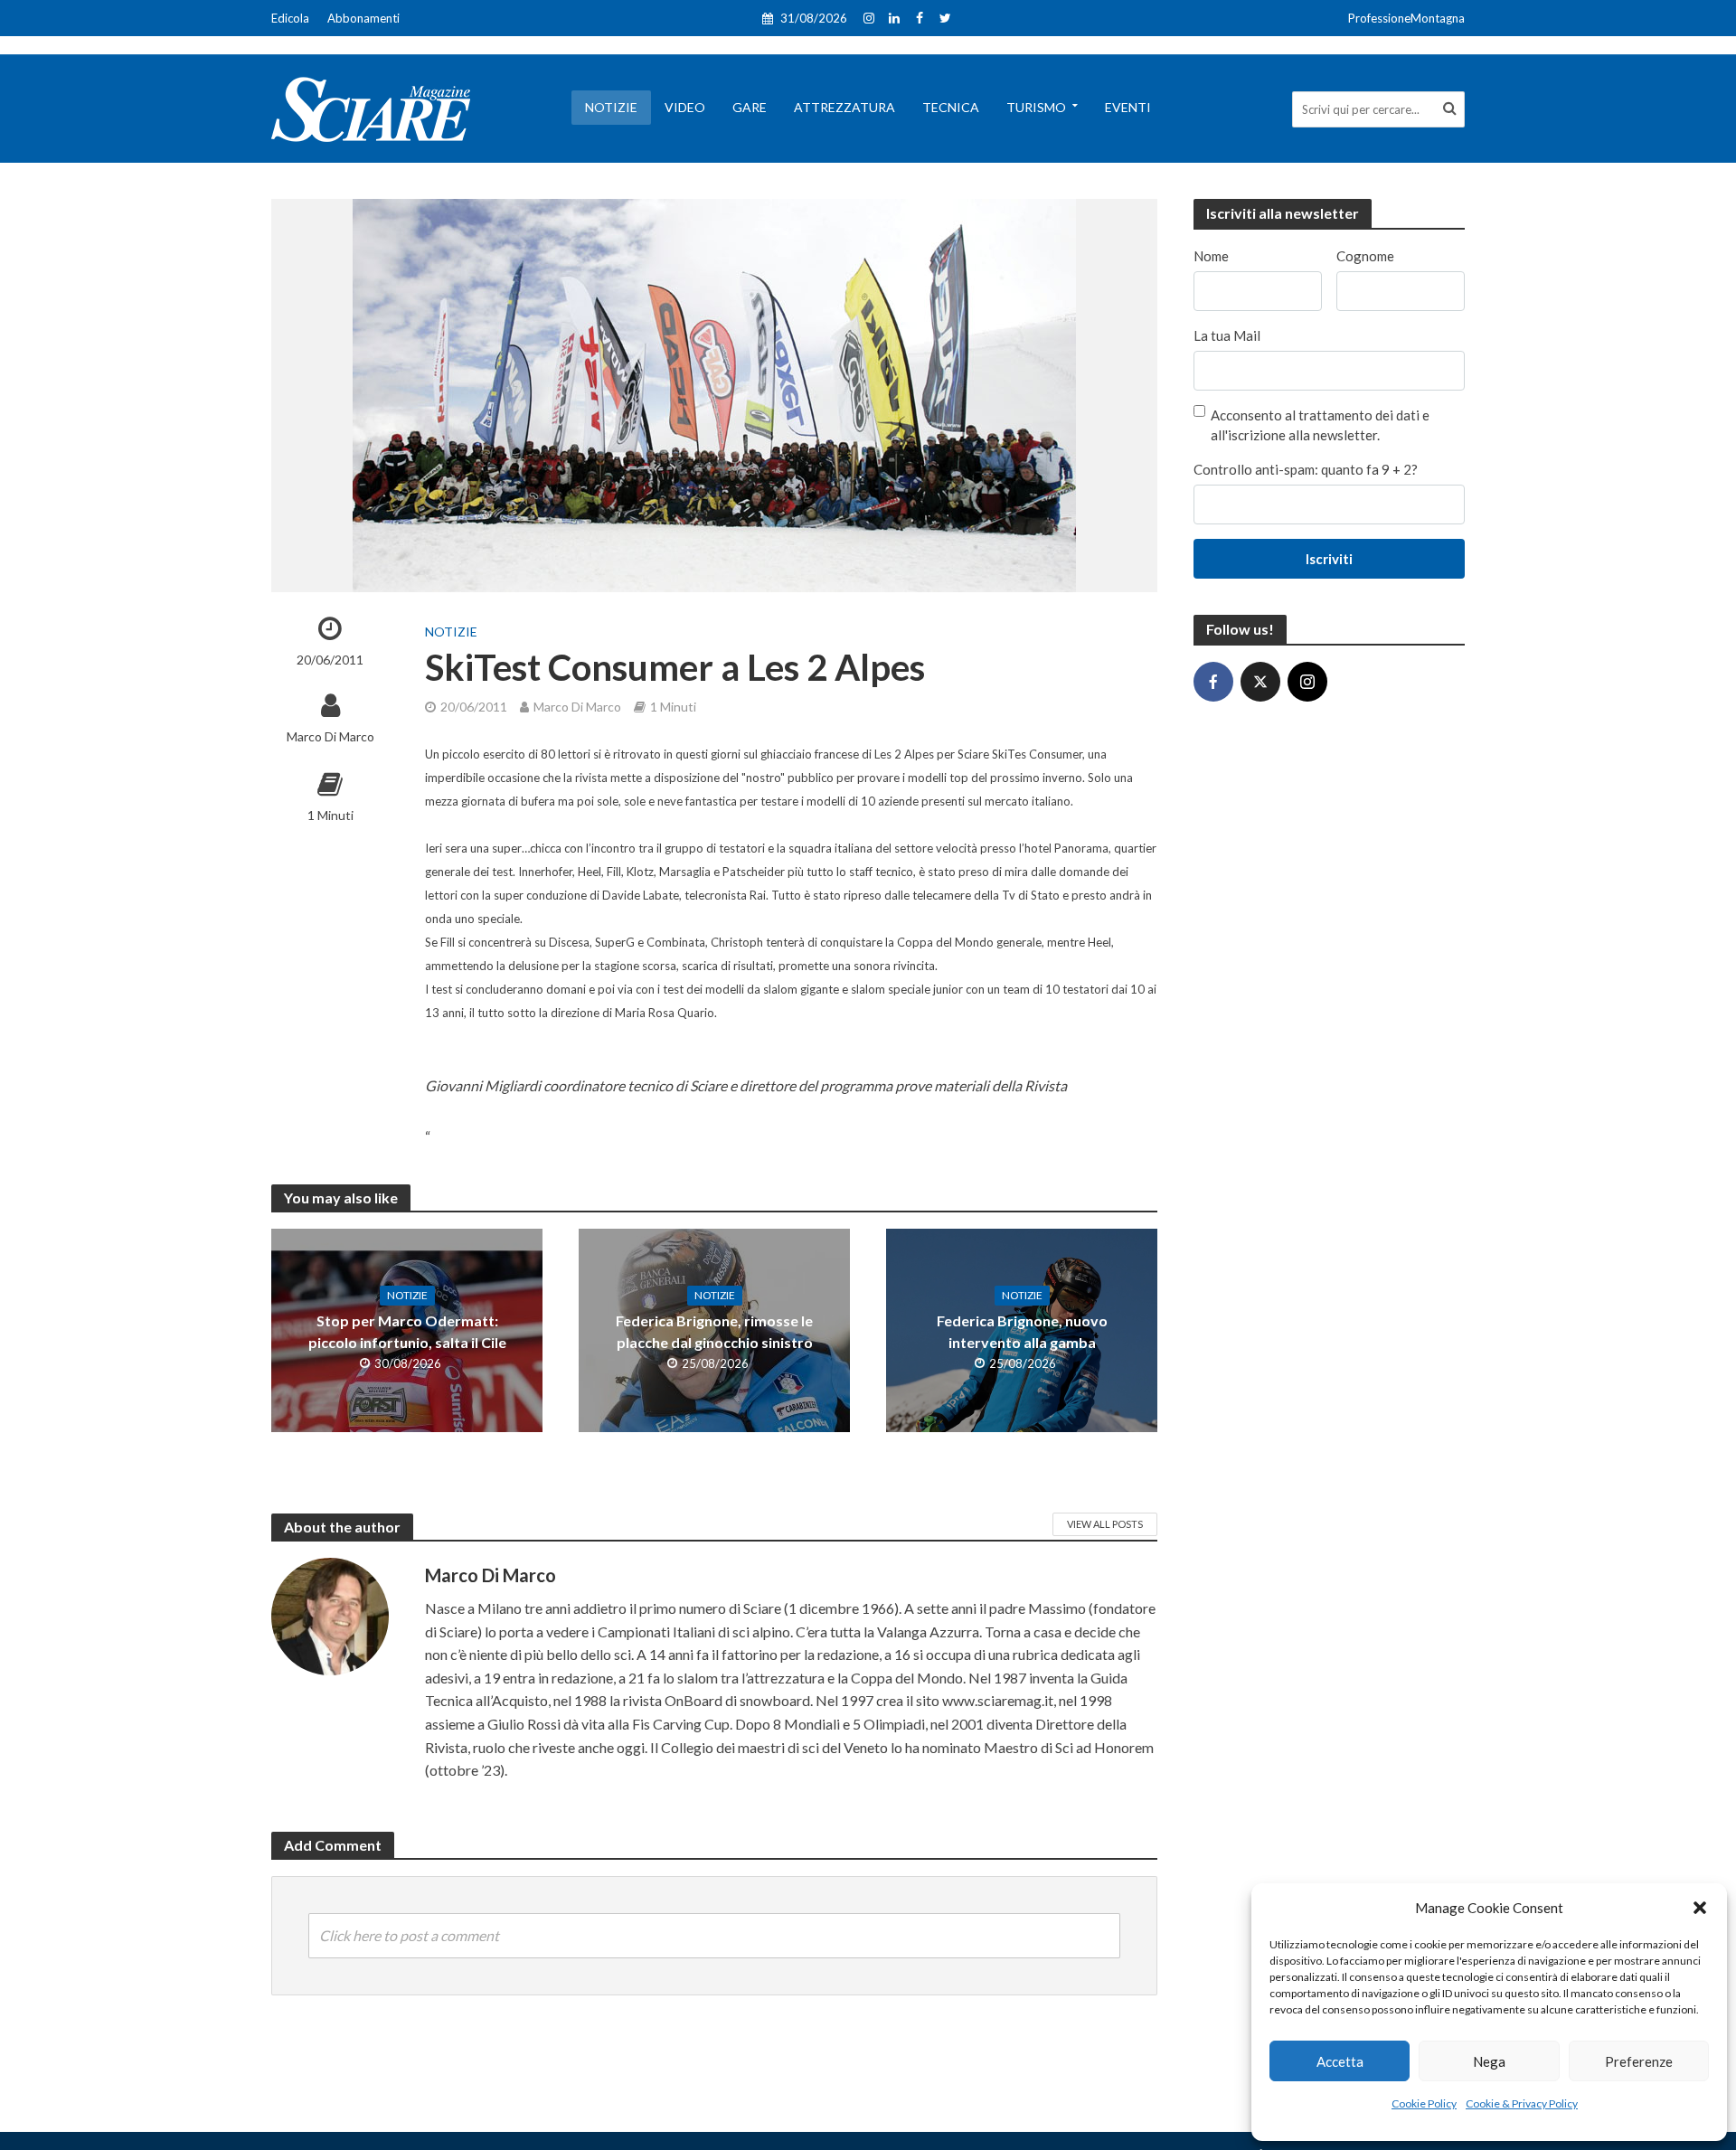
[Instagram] (1307, 682)
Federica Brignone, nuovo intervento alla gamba (1022, 1331)
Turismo (1036, 107)
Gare (750, 107)
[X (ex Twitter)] (1260, 682)
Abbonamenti (363, 18)
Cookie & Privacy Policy (1522, 2103)
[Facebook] (1213, 682)
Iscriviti (1329, 559)
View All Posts (1105, 1524)
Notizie (611, 107)
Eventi (1128, 107)
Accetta (1340, 2061)
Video (685, 107)
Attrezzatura (844, 107)
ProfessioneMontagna (1406, 18)
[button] (1700, 1908)
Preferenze (1639, 2061)
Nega (1489, 2061)
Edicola (290, 18)
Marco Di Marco (330, 736)
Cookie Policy (1424, 2103)
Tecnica (951, 107)
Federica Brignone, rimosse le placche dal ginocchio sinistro (714, 1331)
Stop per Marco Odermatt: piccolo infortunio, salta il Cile (407, 1331)
